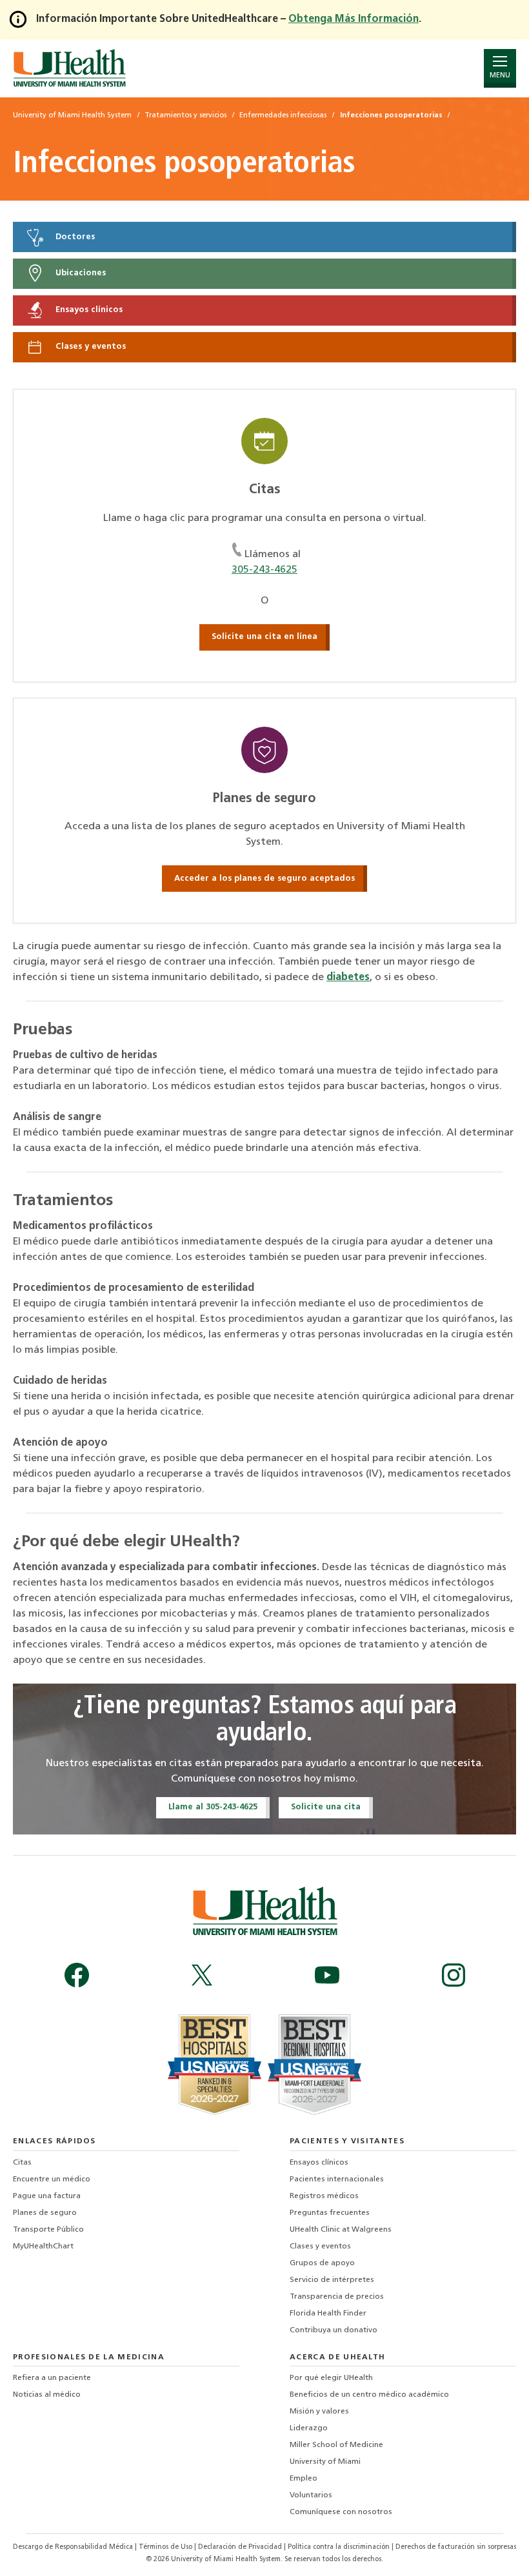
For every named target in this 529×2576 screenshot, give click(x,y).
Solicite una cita (326, 1807)
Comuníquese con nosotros (341, 2512)
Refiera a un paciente (52, 2378)
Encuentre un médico (52, 2179)
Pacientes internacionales (337, 2179)
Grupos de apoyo (322, 2263)
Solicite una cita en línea (264, 637)
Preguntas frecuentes (330, 2213)
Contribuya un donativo (334, 2330)
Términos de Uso (166, 2547)
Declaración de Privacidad (241, 2547)
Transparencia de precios (337, 2297)
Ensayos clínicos (88, 310)
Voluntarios (311, 2495)
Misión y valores (319, 2412)
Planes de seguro (45, 2213)
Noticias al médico (47, 2395)
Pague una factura (47, 2196)
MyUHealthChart (43, 2247)
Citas (22, 2163)
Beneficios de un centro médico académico (369, 2395)
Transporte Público (48, 2230)
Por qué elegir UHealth (331, 2378)
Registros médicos (324, 2196)
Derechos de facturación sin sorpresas (456, 2547)
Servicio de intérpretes (332, 2280)
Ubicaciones (79, 274)
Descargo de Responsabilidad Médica (74, 2547)
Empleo (304, 2479)
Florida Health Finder (328, 2314)
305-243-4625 (264, 570)
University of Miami (325, 2462)
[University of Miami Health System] (69, 68)
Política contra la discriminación (340, 2547)
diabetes (348, 978)
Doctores (74, 237)
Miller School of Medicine (336, 2445)
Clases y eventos (89, 347)
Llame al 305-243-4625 (213, 1807)
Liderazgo (309, 2428)
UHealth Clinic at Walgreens (341, 2230)
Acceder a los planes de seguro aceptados (264, 879)
